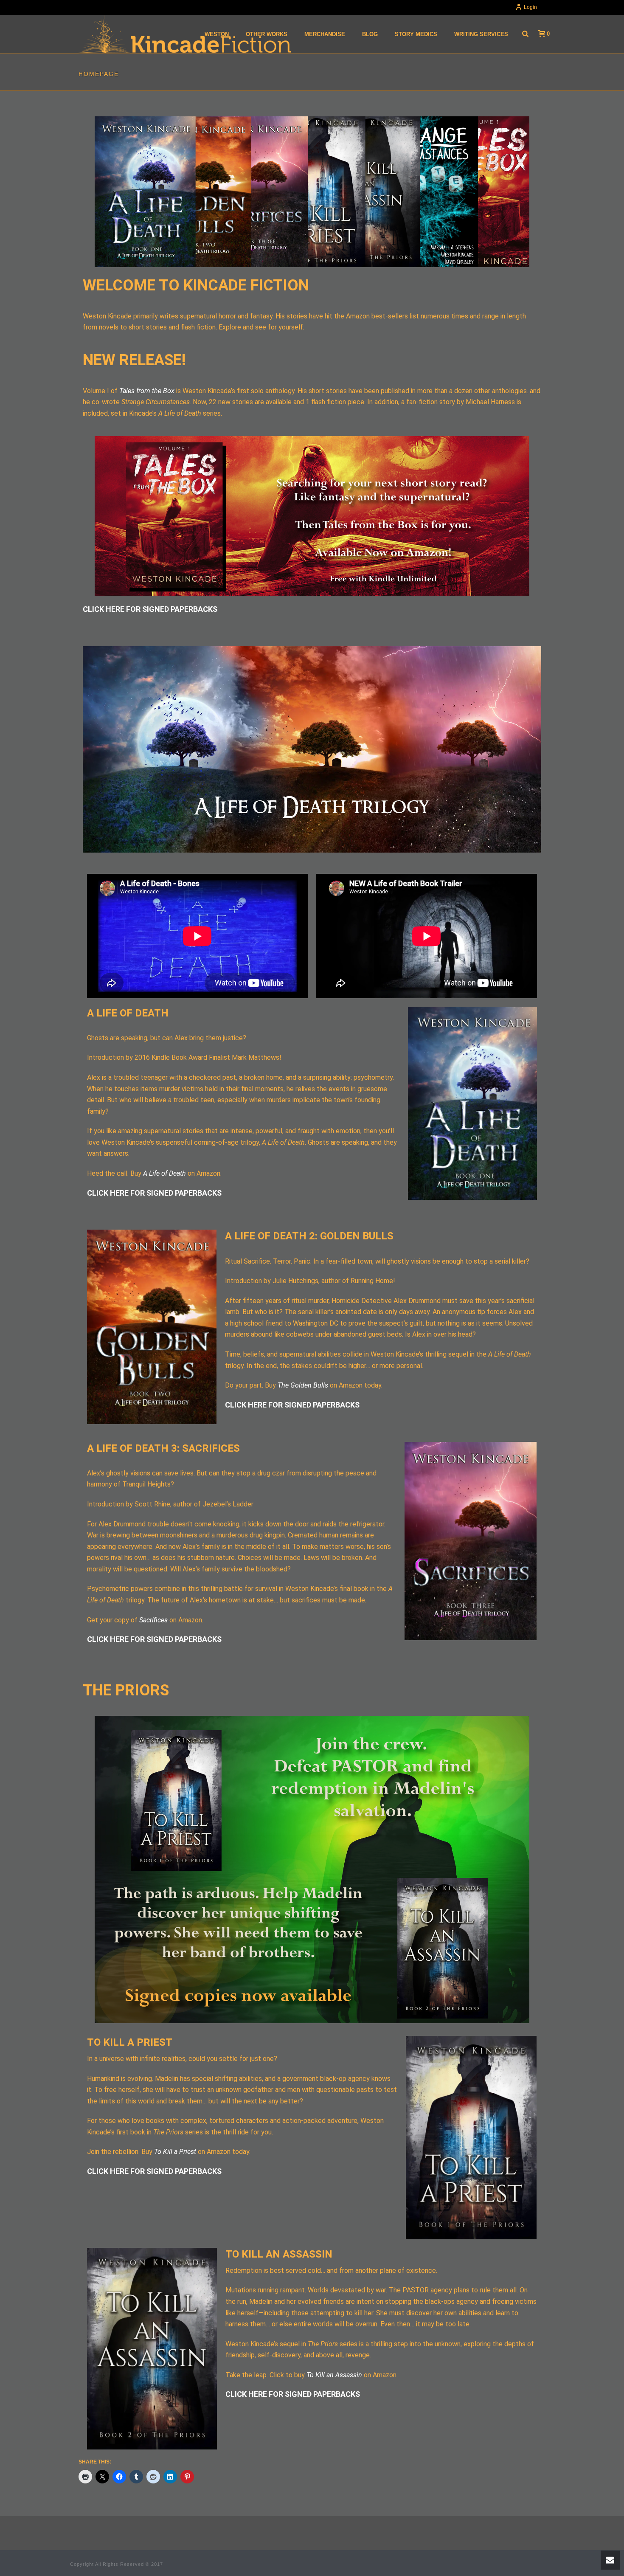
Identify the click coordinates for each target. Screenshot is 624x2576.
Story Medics (416, 34)
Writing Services (481, 34)
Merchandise (325, 34)
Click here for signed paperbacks (150, 609)
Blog (370, 34)
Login (530, 7)
